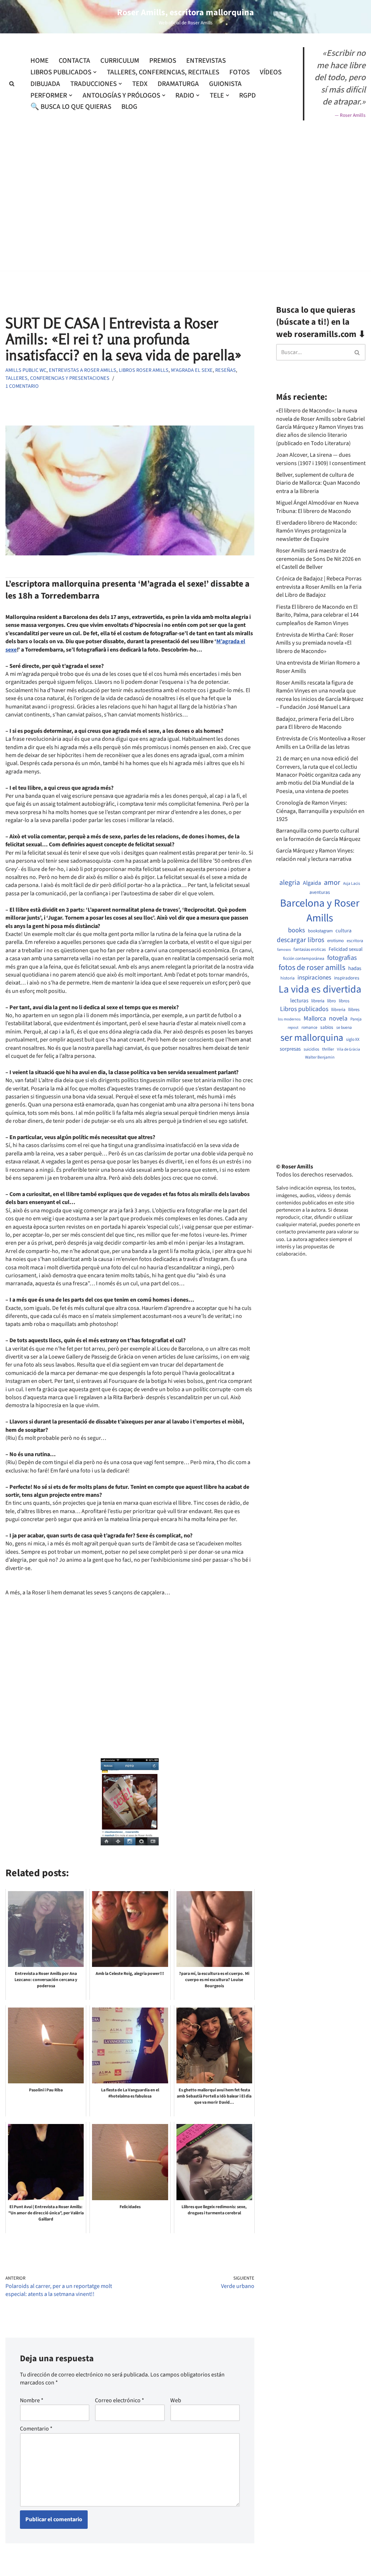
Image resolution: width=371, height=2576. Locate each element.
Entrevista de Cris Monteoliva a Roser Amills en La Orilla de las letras (321, 743)
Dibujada (45, 84)
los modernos (289, 1019)
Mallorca (315, 1019)
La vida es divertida (320, 989)
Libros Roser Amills (144, 370)
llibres (354, 1010)
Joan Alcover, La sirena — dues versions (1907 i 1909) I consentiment (321, 459)
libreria (318, 1001)
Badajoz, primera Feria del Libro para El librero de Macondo (315, 723)
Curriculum (120, 61)
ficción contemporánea (304, 959)
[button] (95, 72)
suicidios (311, 1049)
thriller (328, 1049)
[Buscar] (12, 84)
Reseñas (226, 370)
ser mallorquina (312, 1038)
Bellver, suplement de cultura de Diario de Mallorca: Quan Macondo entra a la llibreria (318, 483)
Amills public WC (26, 370)
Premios (163, 61)
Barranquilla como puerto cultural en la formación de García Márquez (318, 835)
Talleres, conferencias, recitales (163, 72)
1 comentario (22, 386)
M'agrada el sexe (192, 370)
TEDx (140, 84)
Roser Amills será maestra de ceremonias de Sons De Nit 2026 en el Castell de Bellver (318, 559)
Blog (129, 107)
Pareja (356, 1019)
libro (332, 1001)
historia (287, 978)
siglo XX (353, 1040)
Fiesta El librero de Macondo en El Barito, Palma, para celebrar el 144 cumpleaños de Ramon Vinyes (317, 615)
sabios (327, 1027)
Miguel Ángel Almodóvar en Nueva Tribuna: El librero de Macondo (317, 507)
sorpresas (290, 1049)
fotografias (342, 958)
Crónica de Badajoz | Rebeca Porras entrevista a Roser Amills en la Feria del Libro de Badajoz (319, 587)
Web (176, 2400)
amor (332, 883)
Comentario (36, 2429)
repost (293, 1028)
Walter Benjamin (320, 1057)
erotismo (335, 941)
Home (39, 61)
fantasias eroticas (310, 950)
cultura (343, 931)
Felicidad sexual (346, 950)
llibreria (338, 1010)
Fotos (239, 72)
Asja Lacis (352, 884)
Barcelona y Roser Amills (320, 911)
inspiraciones (314, 978)
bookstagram (320, 931)
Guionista (225, 84)
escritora (355, 941)
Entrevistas (206, 61)
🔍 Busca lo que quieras (71, 107)
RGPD (247, 95)
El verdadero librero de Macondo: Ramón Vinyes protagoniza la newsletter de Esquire (317, 531)
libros (344, 1001)
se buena (344, 1028)
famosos (284, 950)
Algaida (312, 883)
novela (338, 1018)
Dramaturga (178, 84)
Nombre (32, 2400)
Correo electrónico (120, 2400)
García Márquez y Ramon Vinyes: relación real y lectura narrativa (315, 855)
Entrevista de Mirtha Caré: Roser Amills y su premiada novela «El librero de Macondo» (315, 643)
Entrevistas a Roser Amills (83, 370)
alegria (290, 883)
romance (309, 1028)
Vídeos (271, 72)
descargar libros (301, 940)
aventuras (320, 892)
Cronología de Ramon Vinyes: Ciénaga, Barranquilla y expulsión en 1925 (320, 811)
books (297, 930)
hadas (355, 969)
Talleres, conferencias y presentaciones (57, 378)
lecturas (299, 1001)
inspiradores (347, 978)
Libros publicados (304, 1009)
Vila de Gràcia (349, 1049)
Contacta (74, 61)
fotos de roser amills (312, 968)
